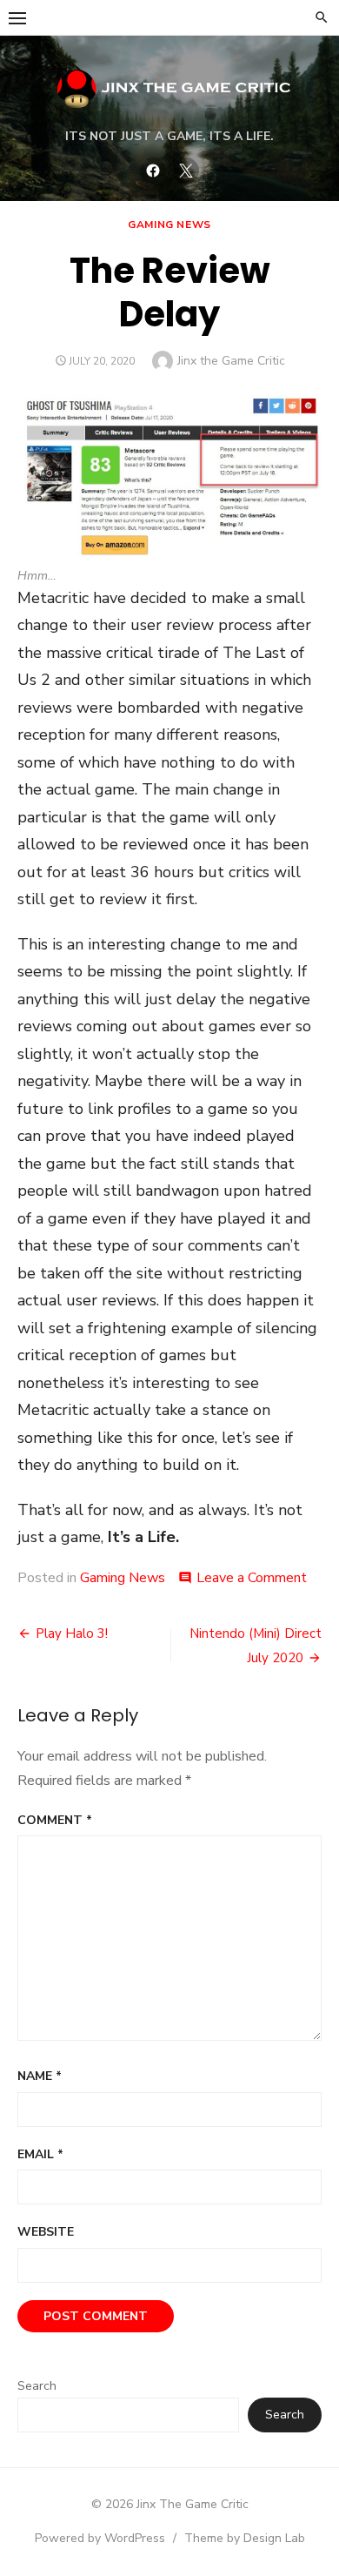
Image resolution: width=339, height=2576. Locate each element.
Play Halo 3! (72, 1633)
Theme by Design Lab (245, 2538)
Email (40, 2154)
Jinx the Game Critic (231, 361)
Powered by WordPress (100, 2538)
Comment (55, 1820)
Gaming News (169, 225)
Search (37, 2386)
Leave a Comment (252, 1578)
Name (40, 2076)
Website (46, 2232)
